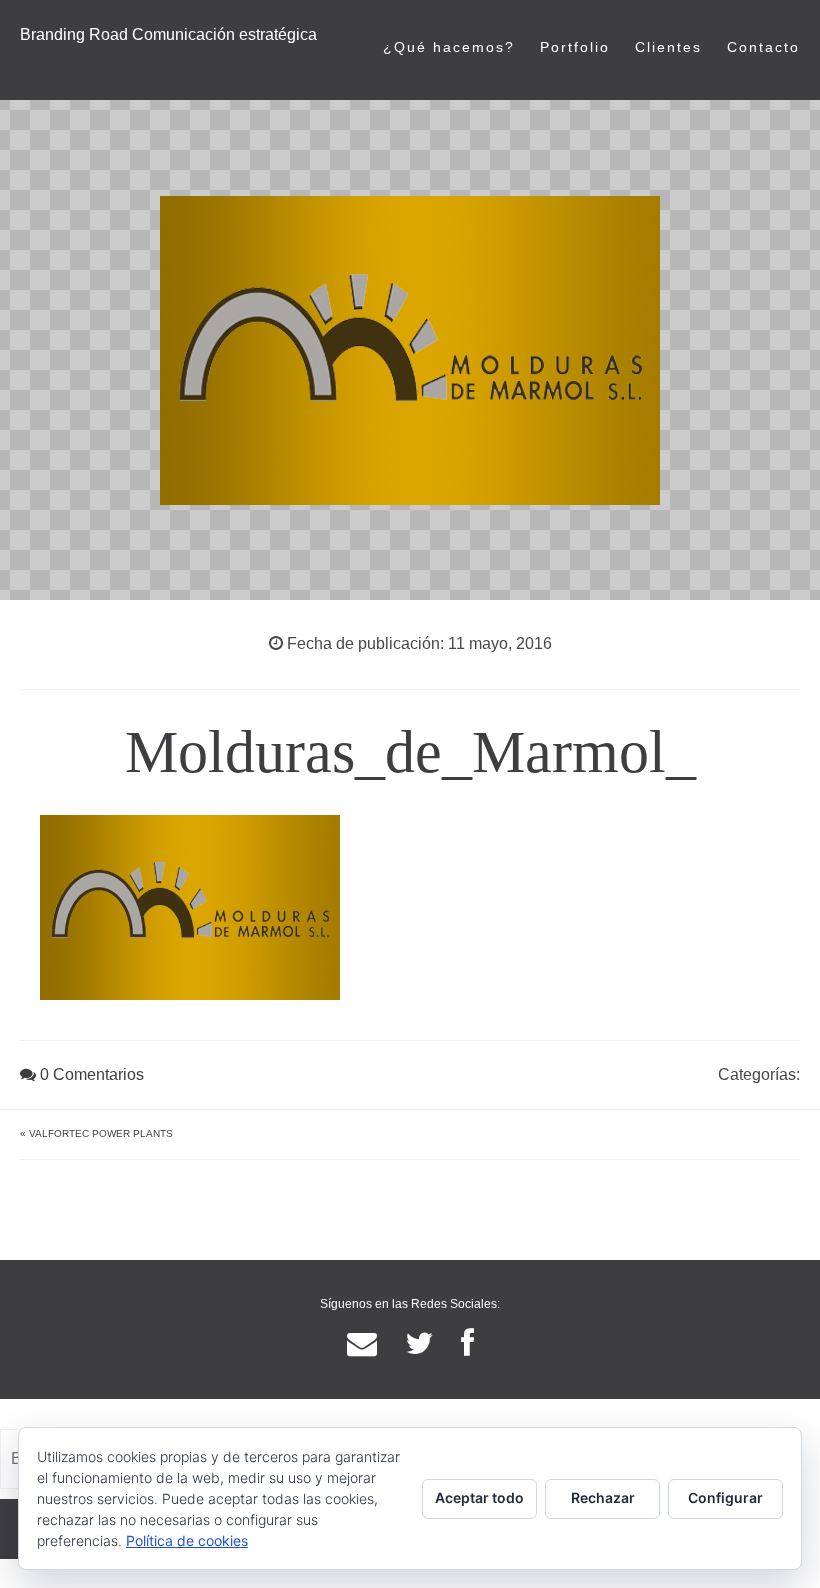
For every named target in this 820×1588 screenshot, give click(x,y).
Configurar (725, 1497)
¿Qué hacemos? (449, 47)
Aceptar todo (479, 1497)
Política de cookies (187, 1540)
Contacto (763, 47)
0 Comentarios (90, 1074)
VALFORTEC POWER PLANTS (101, 1133)
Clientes (668, 47)
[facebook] (467, 1344)
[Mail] (362, 1344)
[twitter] (419, 1344)
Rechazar (603, 1497)
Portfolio (575, 47)
